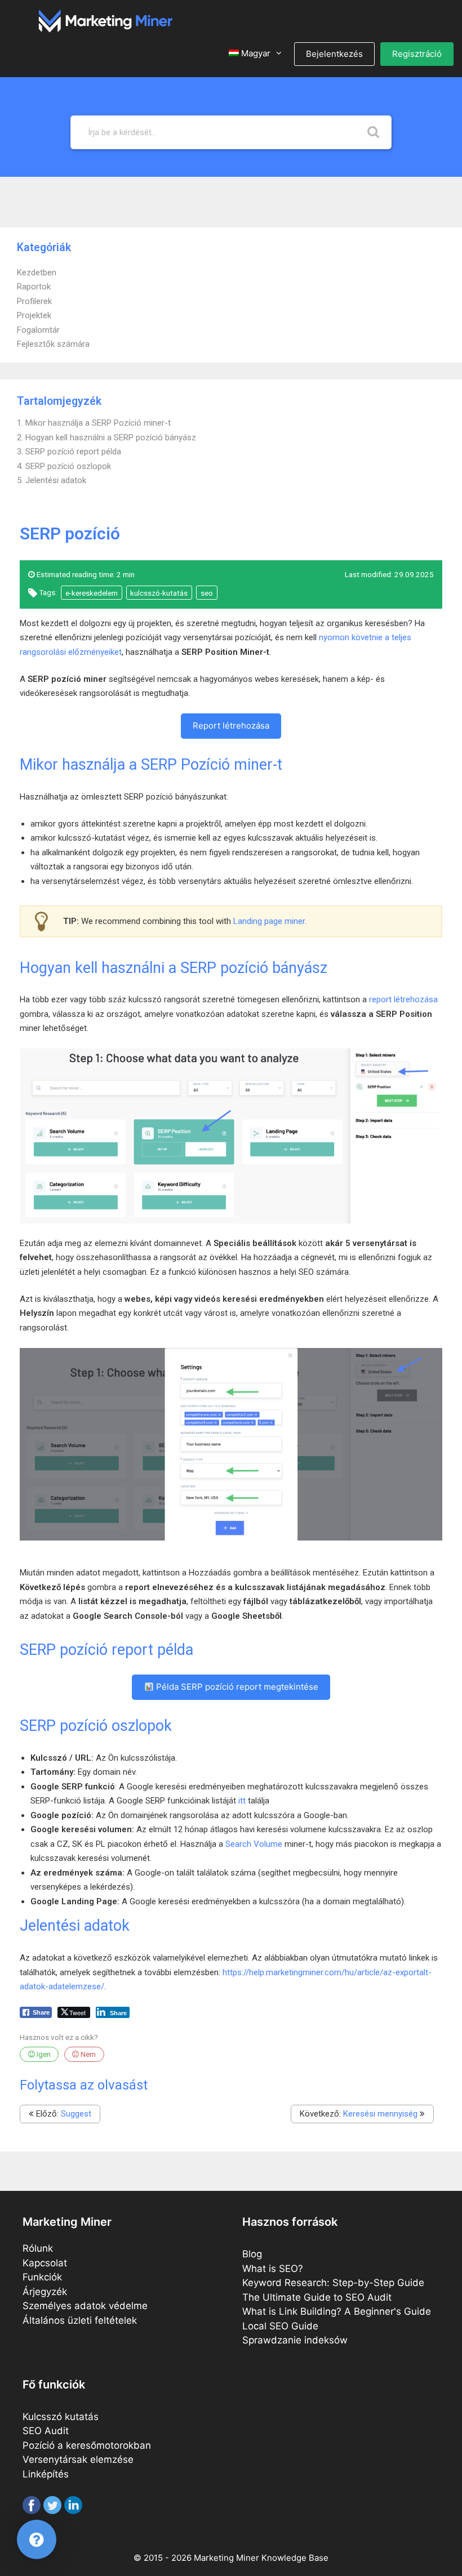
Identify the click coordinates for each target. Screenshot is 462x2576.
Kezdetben (37, 273)
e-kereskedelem (92, 593)
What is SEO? (273, 2269)
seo (207, 593)
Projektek (34, 315)
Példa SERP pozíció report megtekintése (236, 1687)
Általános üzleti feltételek (80, 2320)
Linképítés (46, 2474)
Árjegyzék (45, 2292)
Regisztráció (417, 54)
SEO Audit (46, 2431)
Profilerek (34, 301)
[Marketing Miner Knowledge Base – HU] (106, 20)
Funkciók (42, 2277)
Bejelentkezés (334, 54)
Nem (87, 2054)
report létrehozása (403, 999)
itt (242, 1801)
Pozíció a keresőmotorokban (87, 2445)
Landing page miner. (270, 921)
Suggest (76, 2114)
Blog (252, 2254)
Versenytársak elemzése (78, 2459)
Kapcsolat (45, 2263)
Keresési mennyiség (380, 2114)
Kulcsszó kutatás (61, 2417)
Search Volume (254, 1844)
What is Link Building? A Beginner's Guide (337, 2311)
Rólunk (38, 2248)
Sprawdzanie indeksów (295, 2340)
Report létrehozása (231, 726)
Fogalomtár (38, 330)
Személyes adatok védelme (85, 2306)
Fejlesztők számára (53, 344)
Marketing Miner (226, 2558)
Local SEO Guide (280, 2326)
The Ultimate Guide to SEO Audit (317, 2297)
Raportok (34, 287)
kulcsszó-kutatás (159, 593)
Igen (43, 2054)
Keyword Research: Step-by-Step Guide (333, 2283)
